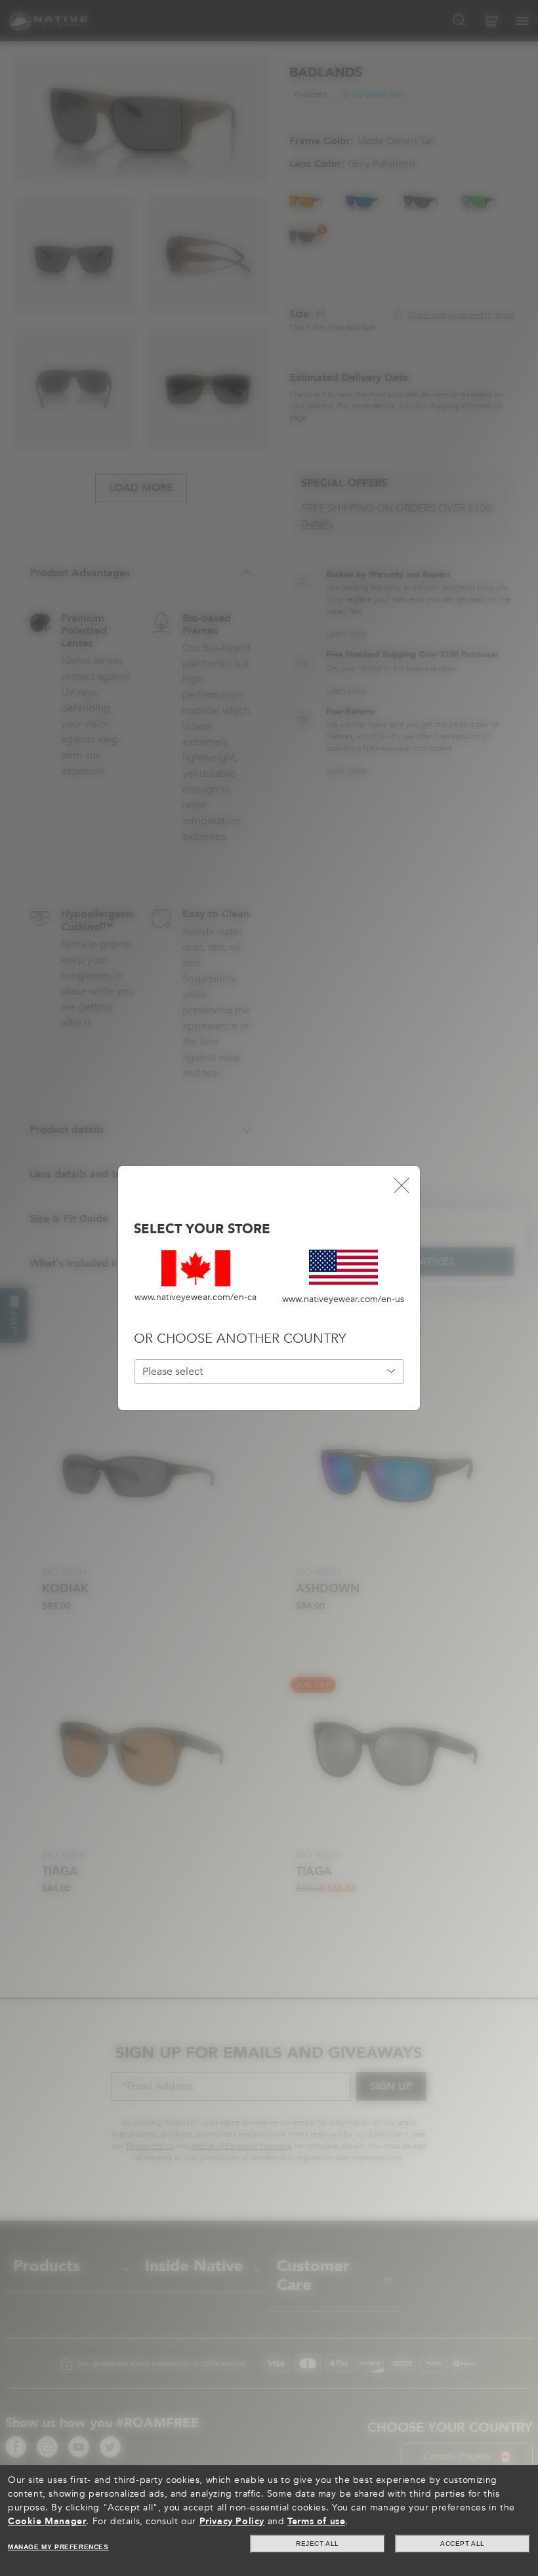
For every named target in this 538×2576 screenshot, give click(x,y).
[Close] (402, 1184)
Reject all (318, 2544)
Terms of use (316, 2521)
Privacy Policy (232, 2521)
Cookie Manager (47, 2521)
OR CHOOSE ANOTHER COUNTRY (240, 1338)
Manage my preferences (58, 2547)
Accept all (463, 2544)
